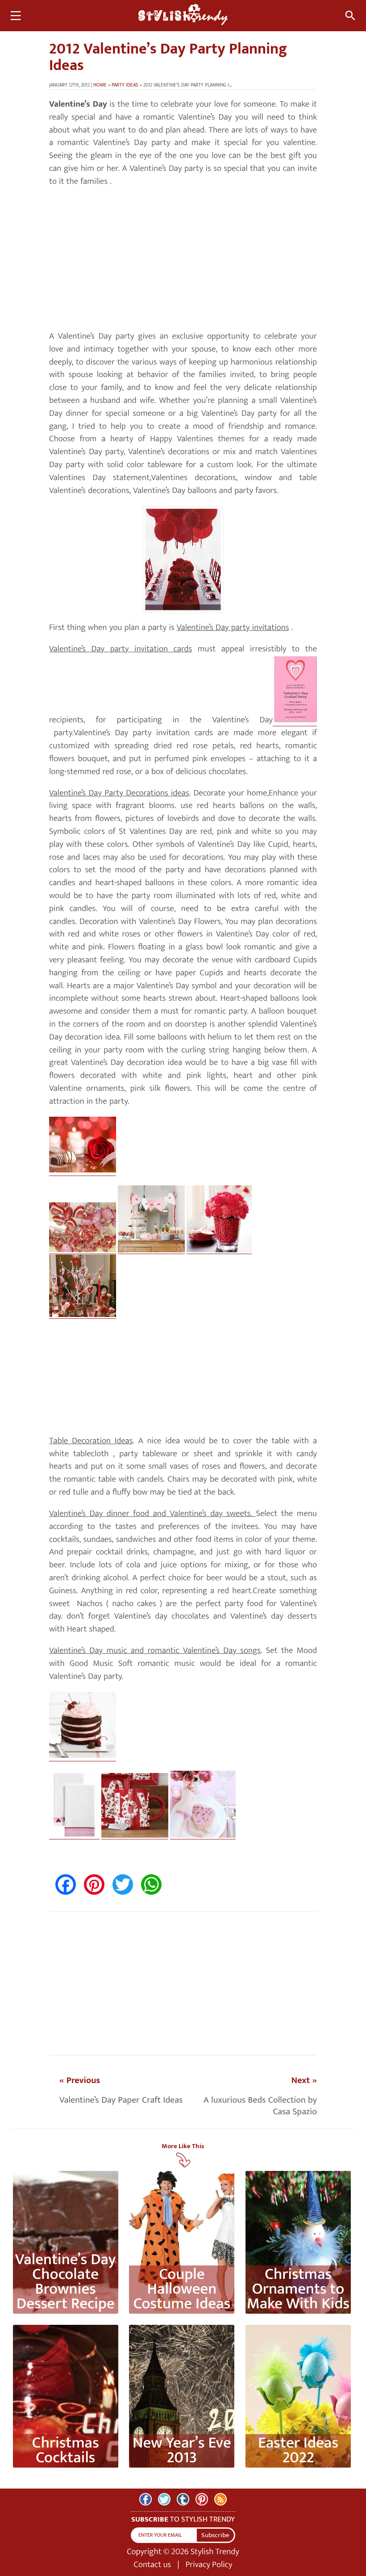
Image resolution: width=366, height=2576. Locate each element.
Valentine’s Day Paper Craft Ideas (121, 2100)
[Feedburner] (220, 2499)
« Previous (80, 2080)
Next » (304, 2080)
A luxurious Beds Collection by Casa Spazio (260, 2106)
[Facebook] (146, 2499)
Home (100, 85)
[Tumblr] (183, 2499)
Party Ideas (125, 85)
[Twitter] (164, 2499)
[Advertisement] (183, 259)
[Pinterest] (202, 2499)
